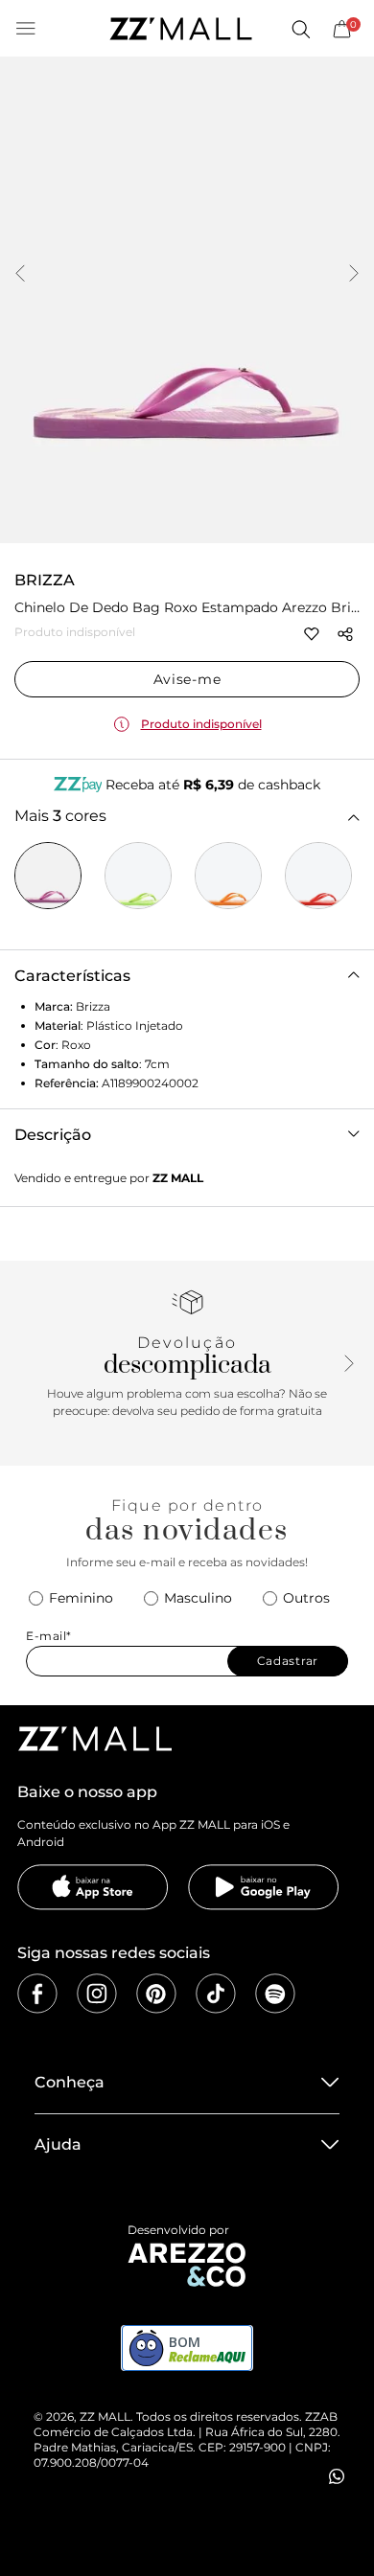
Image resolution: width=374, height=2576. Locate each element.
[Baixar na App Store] (93, 1887)
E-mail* (49, 1636)
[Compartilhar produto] (345, 634)
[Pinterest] (156, 1994)
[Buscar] (300, 29)
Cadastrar (288, 1661)
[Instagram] (97, 1994)
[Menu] (26, 29)
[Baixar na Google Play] (264, 1887)
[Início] (180, 29)
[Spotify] (275, 1994)
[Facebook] (37, 1994)
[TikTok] (216, 1994)
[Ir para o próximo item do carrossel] (354, 275)
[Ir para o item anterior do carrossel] (20, 275)
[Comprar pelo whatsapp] (337, 2476)
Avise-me (187, 679)
